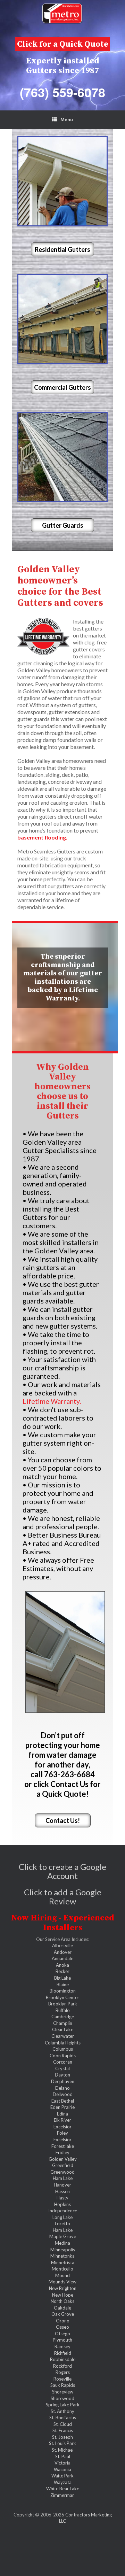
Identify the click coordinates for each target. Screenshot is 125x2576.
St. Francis (63, 2430)
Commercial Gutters (62, 387)
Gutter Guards (63, 525)
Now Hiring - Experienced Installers (63, 1923)
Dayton (62, 2075)
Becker (62, 1971)
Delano (62, 2088)
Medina (62, 2243)
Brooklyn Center (62, 1997)
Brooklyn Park (63, 2004)
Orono (63, 2321)
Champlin (63, 2023)
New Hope (63, 2295)
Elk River (62, 2120)
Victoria (62, 2463)
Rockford (62, 2366)
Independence (63, 2211)
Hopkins (62, 2204)
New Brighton (63, 2288)
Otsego (62, 2334)
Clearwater (63, 2036)
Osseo (62, 2327)
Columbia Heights (63, 2043)
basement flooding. (42, 837)
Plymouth (62, 2340)
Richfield (63, 2353)
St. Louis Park (62, 2443)
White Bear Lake (63, 2489)
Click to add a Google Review (63, 1897)
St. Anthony (62, 2411)
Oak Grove (63, 2314)
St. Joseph (62, 2437)
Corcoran (63, 2062)
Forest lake (63, 2146)
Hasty (62, 2198)
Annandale (62, 1958)
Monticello (62, 2269)
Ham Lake (63, 2178)
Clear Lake (63, 2029)
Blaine (63, 1985)
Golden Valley (63, 2159)
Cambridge (63, 2017)
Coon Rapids (63, 2056)
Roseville (62, 2379)
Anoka (62, 1965)
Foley (62, 2133)
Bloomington (63, 1991)
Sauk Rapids (63, 2385)
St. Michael (63, 2450)
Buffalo (63, 2010)
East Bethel (63, 2101)
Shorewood (62, 2398)
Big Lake (62, 1978)
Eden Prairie (62, 2107)
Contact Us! (63, 1820)
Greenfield (63, 2165)
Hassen (62, 2191)
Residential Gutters (62, 249)
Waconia (62, 2469)
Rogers (63, 2372)
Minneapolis (63, 2250)
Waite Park (62, 2476)
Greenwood (62, 2172)
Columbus (63, 2049)
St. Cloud (63, 2424)
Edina (62, 2114)
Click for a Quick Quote (63, 44)
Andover (63, 1952)
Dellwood (63, 2094)
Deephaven (63, 2081)
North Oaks (62, 2301)
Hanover (62, 2185)
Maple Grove (63, 2236)
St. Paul (63, 2457)
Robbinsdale (63, 2359)
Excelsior (62, 2127)
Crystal (62, 2068)
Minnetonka (62, 2256)
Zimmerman (62, 2495)
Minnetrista (63, 2262)
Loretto (62, 2223)
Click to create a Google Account (62, 1871)
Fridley (62, 2152)
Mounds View (62, 2282)
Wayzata (63, 2482)
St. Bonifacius (63, 2418)
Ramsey (62, 2346)
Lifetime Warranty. (52, 1401)
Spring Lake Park (63, 2405)
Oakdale (62, 2308)
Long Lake (62, 2217)
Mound (62, 2275)
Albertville (62, 1945)
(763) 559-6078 (62, 92)
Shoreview (63, 2392)
